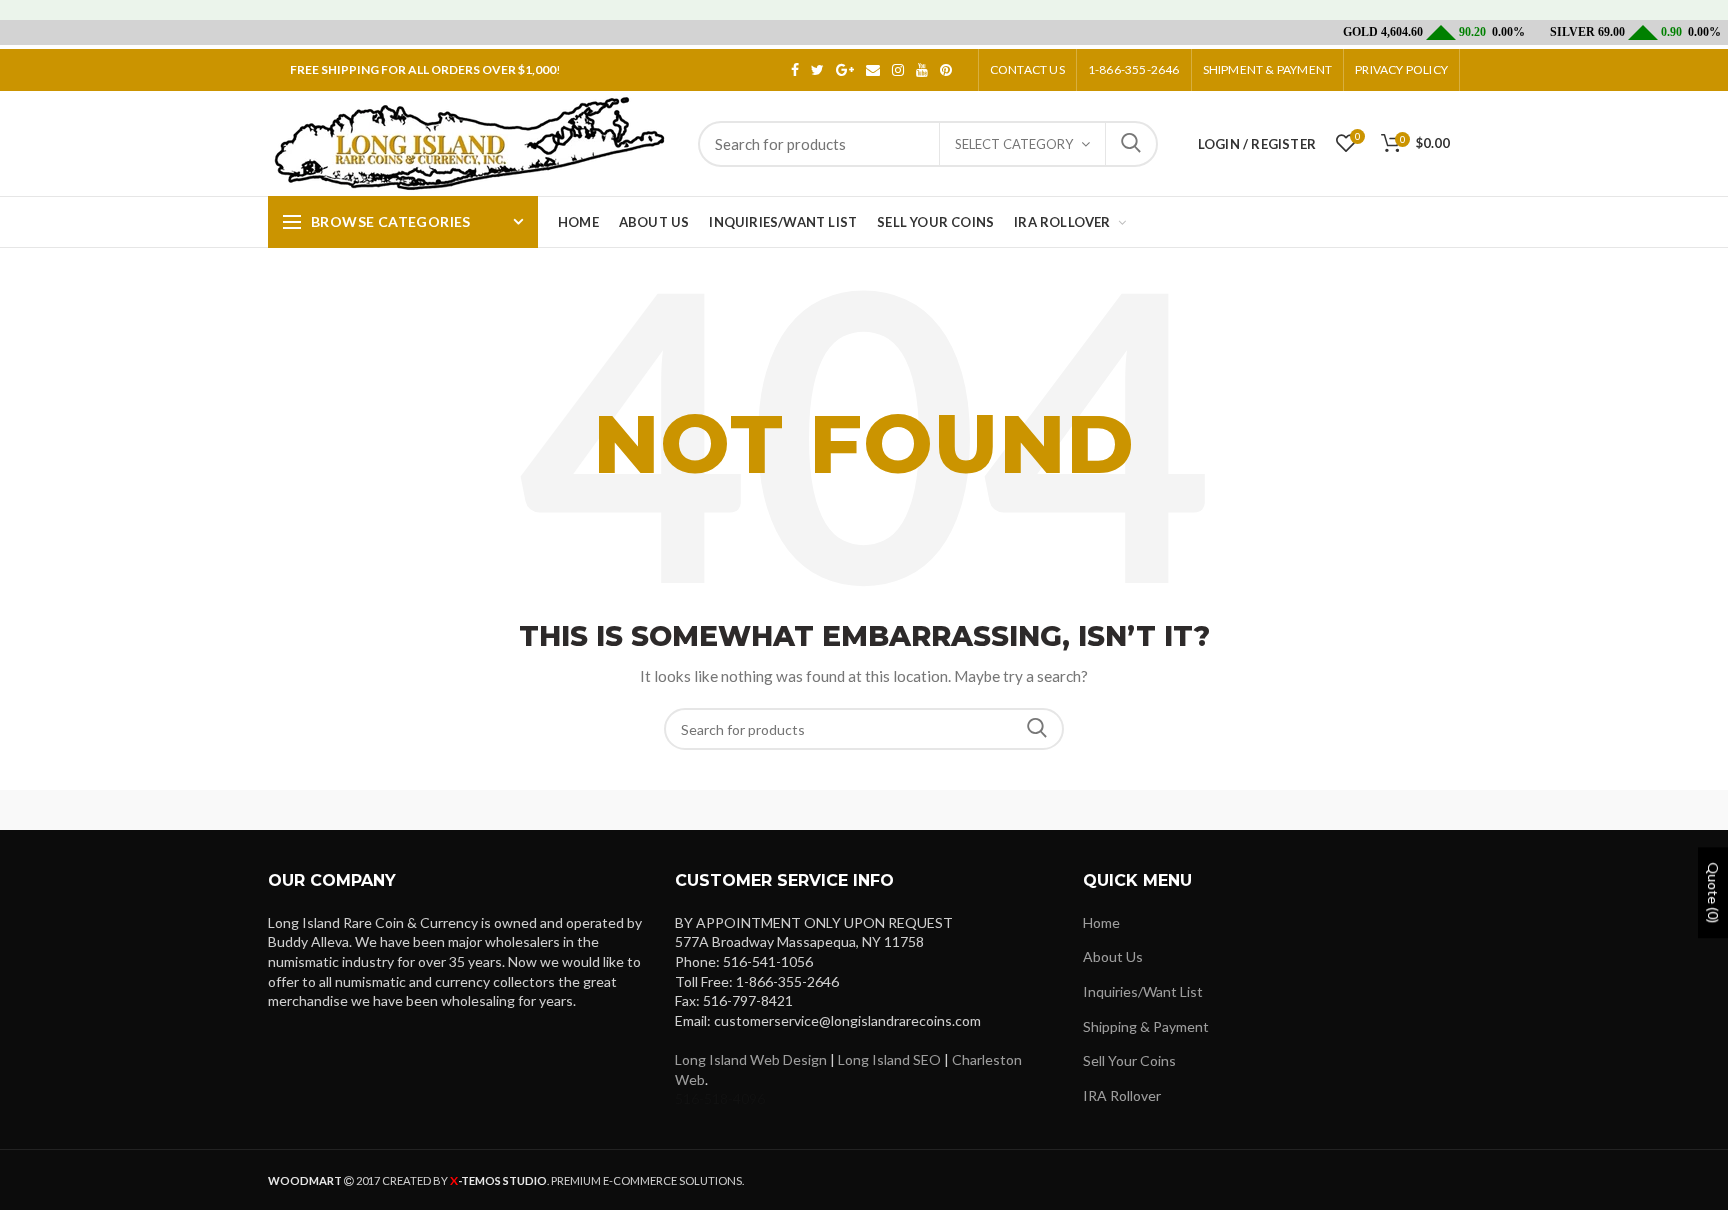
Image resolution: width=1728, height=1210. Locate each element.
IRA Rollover (1122, 1095)
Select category (1014, 144)
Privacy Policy (1401, 69)
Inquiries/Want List (1143, 991)
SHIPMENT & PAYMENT (1268, 69)
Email (873, 70)
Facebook (795, 70)
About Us (1113, 956)
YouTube (922, 70)
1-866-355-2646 (1134, 69)
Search (1131, 144)
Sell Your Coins (1129, 1060)
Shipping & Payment (1146, 1026)
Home (1101, 922)
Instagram (898, 70)
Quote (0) (1713, 892)
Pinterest (946, 70)
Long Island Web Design (751, 1059)
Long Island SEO (889, 1059)
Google (845, 70)
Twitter (817, 70)
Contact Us (1027, 69)
